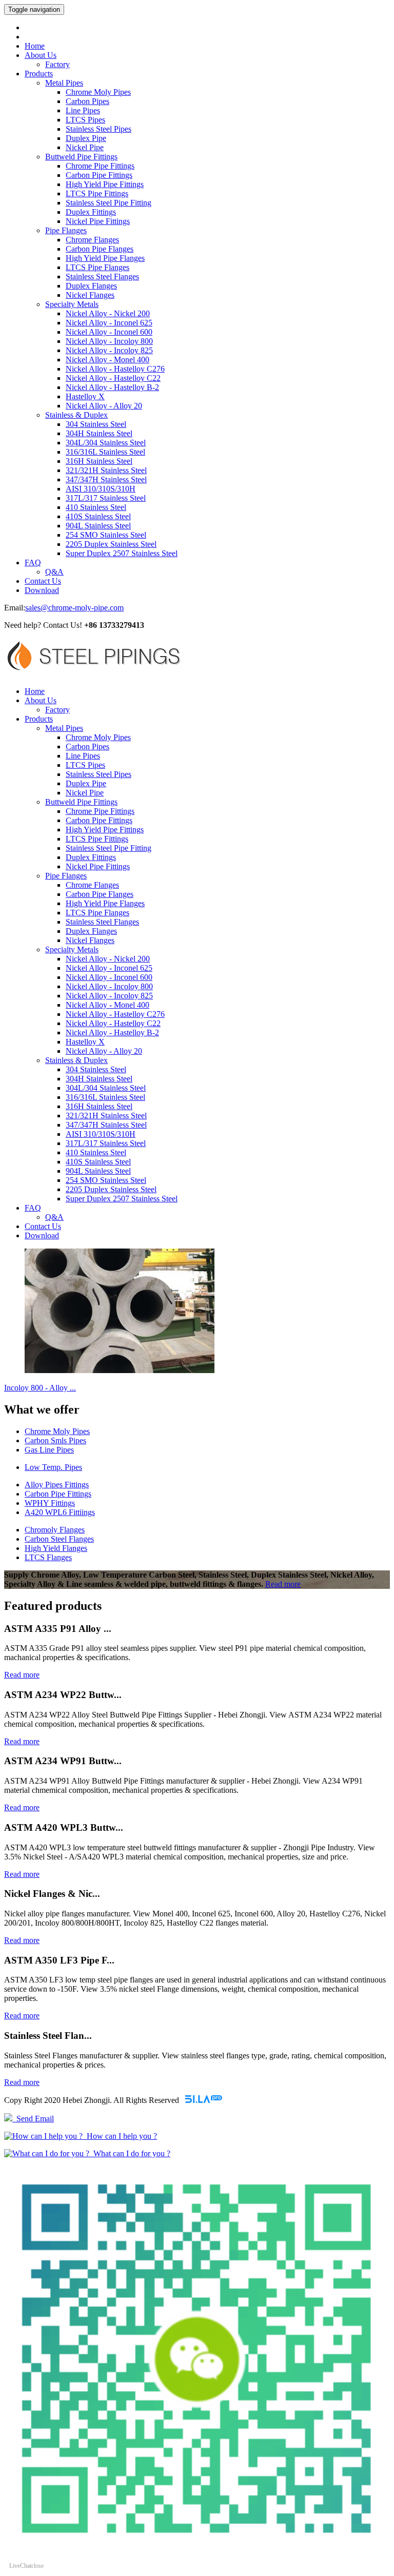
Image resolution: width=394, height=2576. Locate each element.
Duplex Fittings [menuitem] (91, 212)
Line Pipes (83, 756)
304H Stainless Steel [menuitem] (99, 433)
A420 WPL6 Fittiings (60, 1512)
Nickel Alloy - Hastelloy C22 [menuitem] (113, 378)
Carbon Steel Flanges (59, 1539)
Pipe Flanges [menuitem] (66, 230)
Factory (57, 64)
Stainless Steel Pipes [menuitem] (98, 129)
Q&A (54, 572)
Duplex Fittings (91, 857)
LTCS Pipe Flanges (97, 913)
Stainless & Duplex (76, 1060)
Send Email (33, 2119)
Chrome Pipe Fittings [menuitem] (100, 166)
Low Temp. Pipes (53, 1467)
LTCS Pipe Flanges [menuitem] (97, 267)
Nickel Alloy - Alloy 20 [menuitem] (104, 406)
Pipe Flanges (66, 876)
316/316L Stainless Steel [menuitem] (105, 452)
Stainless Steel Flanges (102, 922)
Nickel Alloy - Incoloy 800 (109, 986)
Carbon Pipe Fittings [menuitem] (99, 175)
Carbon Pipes (87, 747)
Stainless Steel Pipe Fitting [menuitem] (109, 203)
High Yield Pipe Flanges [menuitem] (105, 258)
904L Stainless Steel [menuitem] (98, 526)
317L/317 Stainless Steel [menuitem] (106, 498)
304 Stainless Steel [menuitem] (96, 424)
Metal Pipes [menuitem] (64, 83)
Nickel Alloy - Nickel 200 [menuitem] (108, 313)
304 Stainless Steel (96, 1069)
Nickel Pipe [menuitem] (85, 147)
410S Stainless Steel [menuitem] (98, 516)
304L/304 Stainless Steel (106, 1088)
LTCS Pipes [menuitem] (85, 120)
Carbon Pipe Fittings (99, 820)
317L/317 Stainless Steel (106, 1143)
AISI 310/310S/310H (101, 1134)
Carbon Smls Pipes (55, 1440)
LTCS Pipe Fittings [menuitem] (97, 193)
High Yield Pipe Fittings (105, 830)
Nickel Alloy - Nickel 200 (108, 959)
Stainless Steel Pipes (98, 774)
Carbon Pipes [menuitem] (87, 101)
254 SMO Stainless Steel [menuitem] (106, 535)
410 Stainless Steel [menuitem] (96, 507)
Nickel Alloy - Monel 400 (107, 1005)
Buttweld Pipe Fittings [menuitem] (81, 157)
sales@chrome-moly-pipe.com (74, 608)
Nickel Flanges (90, 940)
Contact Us (43, 581)
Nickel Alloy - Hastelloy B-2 (112, 1033)
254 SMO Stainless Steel (106, 1180)
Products (39, 74)
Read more (283, 1584)
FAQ (33, 563)
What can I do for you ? (130, 2153)
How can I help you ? (120, 2136)
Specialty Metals (72, 949)
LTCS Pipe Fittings (97, 839)
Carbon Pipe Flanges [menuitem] (100, 249)
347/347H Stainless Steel (106, 1125)
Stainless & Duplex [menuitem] (76, 415)
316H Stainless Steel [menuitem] (99, 461)
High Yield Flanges (56, 1548)
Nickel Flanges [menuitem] (90, 295)
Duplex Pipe (86, 783)
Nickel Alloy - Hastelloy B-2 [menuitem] (112, 387)
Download (42, 590)
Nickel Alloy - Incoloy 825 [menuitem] (109, 350)
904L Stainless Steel (98, 1171)
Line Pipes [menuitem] (83, 110)
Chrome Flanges (92, 885)
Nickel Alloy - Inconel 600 (109, 977)
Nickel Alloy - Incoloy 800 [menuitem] (109, 341)
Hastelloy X (85, 1042)
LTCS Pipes (85, 765)
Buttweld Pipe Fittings (81, 802)
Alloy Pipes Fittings (57, 1485)
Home (35, 46)
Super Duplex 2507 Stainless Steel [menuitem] (122, 553)
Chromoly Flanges (55, 1530)
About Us (41, 55)
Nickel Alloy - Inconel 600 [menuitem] (109, 332)
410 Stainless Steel (96, 1152)
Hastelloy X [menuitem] (85, 396)
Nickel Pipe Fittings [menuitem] (98, 221)
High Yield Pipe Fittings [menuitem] (105, 184)
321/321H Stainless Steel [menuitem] (106, 470)
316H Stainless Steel (99, 1106)
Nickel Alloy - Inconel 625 (109, 968)
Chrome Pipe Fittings (100, 811)
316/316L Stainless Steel (105, 1097)
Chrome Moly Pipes (98, 737)
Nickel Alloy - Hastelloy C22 (113, 1023)
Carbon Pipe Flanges (100, 894)
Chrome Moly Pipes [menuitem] (98, 92)
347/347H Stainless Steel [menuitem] (106, 479)
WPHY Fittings (50, 1503)
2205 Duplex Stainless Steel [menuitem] (111, 544)
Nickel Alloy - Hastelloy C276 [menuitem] (115, 369)
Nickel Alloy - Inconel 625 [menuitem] (109, 323)
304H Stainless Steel (99, 1079)
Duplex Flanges (91, 931)
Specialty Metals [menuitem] (72, 304)
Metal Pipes (64, 728)
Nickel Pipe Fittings (98, 866)
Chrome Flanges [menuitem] (92, 240)
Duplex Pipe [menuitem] (86, 138)
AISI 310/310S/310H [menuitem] (101, 489)
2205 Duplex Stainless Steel (111, 1189)
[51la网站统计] (204, 2100)
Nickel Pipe (85, 793)
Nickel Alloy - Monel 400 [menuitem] (107, 360)
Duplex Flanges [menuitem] (91, 286)
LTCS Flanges (48, 1557)
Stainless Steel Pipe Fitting (109, 848)
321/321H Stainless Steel (106, 1116)
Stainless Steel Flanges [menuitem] (102, 277)
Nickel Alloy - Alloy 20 (104, 1051)
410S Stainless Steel (98, 1162)
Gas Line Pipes (49, 1450)
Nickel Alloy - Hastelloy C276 (115, 1014)
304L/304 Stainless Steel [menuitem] (106, 443)
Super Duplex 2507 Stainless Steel (122, 1199)
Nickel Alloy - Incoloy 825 (109, 996)
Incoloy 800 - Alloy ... (40, 1388)
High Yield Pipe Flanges (105, 903)
